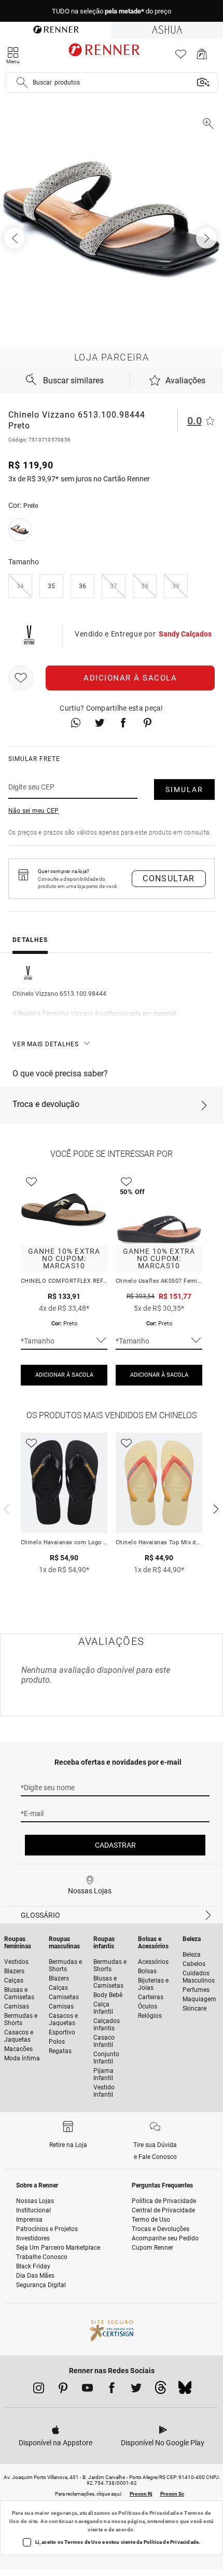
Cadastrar (115, 1845)
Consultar (169, 878)
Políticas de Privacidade (149, 2513)
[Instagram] (39, 2390)
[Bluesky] (185, 2390)
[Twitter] (136, 2390)
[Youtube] (87, 2390)
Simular (184, 790)
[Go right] (207, 238)
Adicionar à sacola (130, 678)
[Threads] (161, 2390)
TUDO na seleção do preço (112, 11)
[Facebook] (112, 2390)
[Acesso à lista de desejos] (181, 57)
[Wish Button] (21, 678)
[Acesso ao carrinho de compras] (202, 57)
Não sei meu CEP (34, 811)
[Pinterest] (63, 2390)
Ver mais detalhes (46, 1044)
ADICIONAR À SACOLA (64, 1375)
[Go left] (16, 238)
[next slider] (5, 1508)
